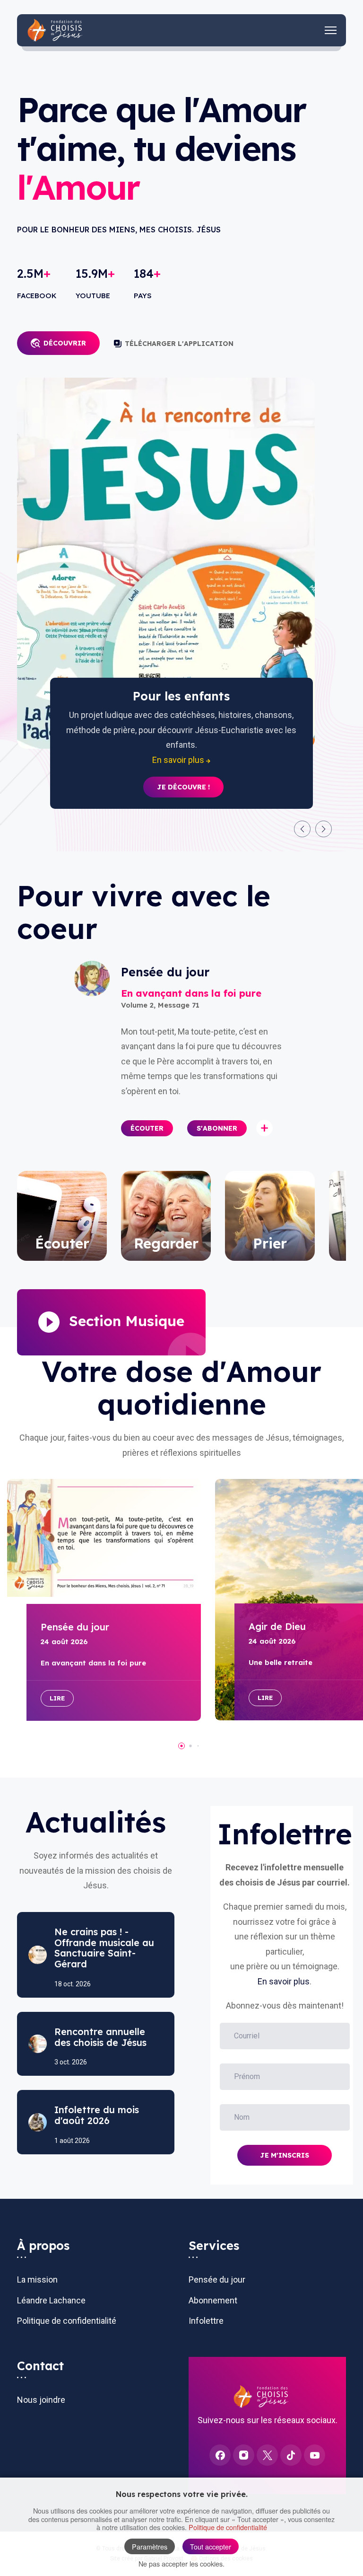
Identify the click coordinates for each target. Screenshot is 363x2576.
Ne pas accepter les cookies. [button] (181, 2563)
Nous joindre (41, 2400)
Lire (57, 1698)
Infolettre (206, 2321)
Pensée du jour (217, 2279)
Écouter (147, 1128)
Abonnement (213, 2300)
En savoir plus (284, 1981)
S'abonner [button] (217, 1128)
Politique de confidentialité (67, 2321)
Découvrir (65, 343)
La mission (37, 2279)
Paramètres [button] (150, 2546)
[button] (302, 829)
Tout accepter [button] (211, 2546)
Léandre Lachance (51, 2300)
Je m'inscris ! (183, 772)
